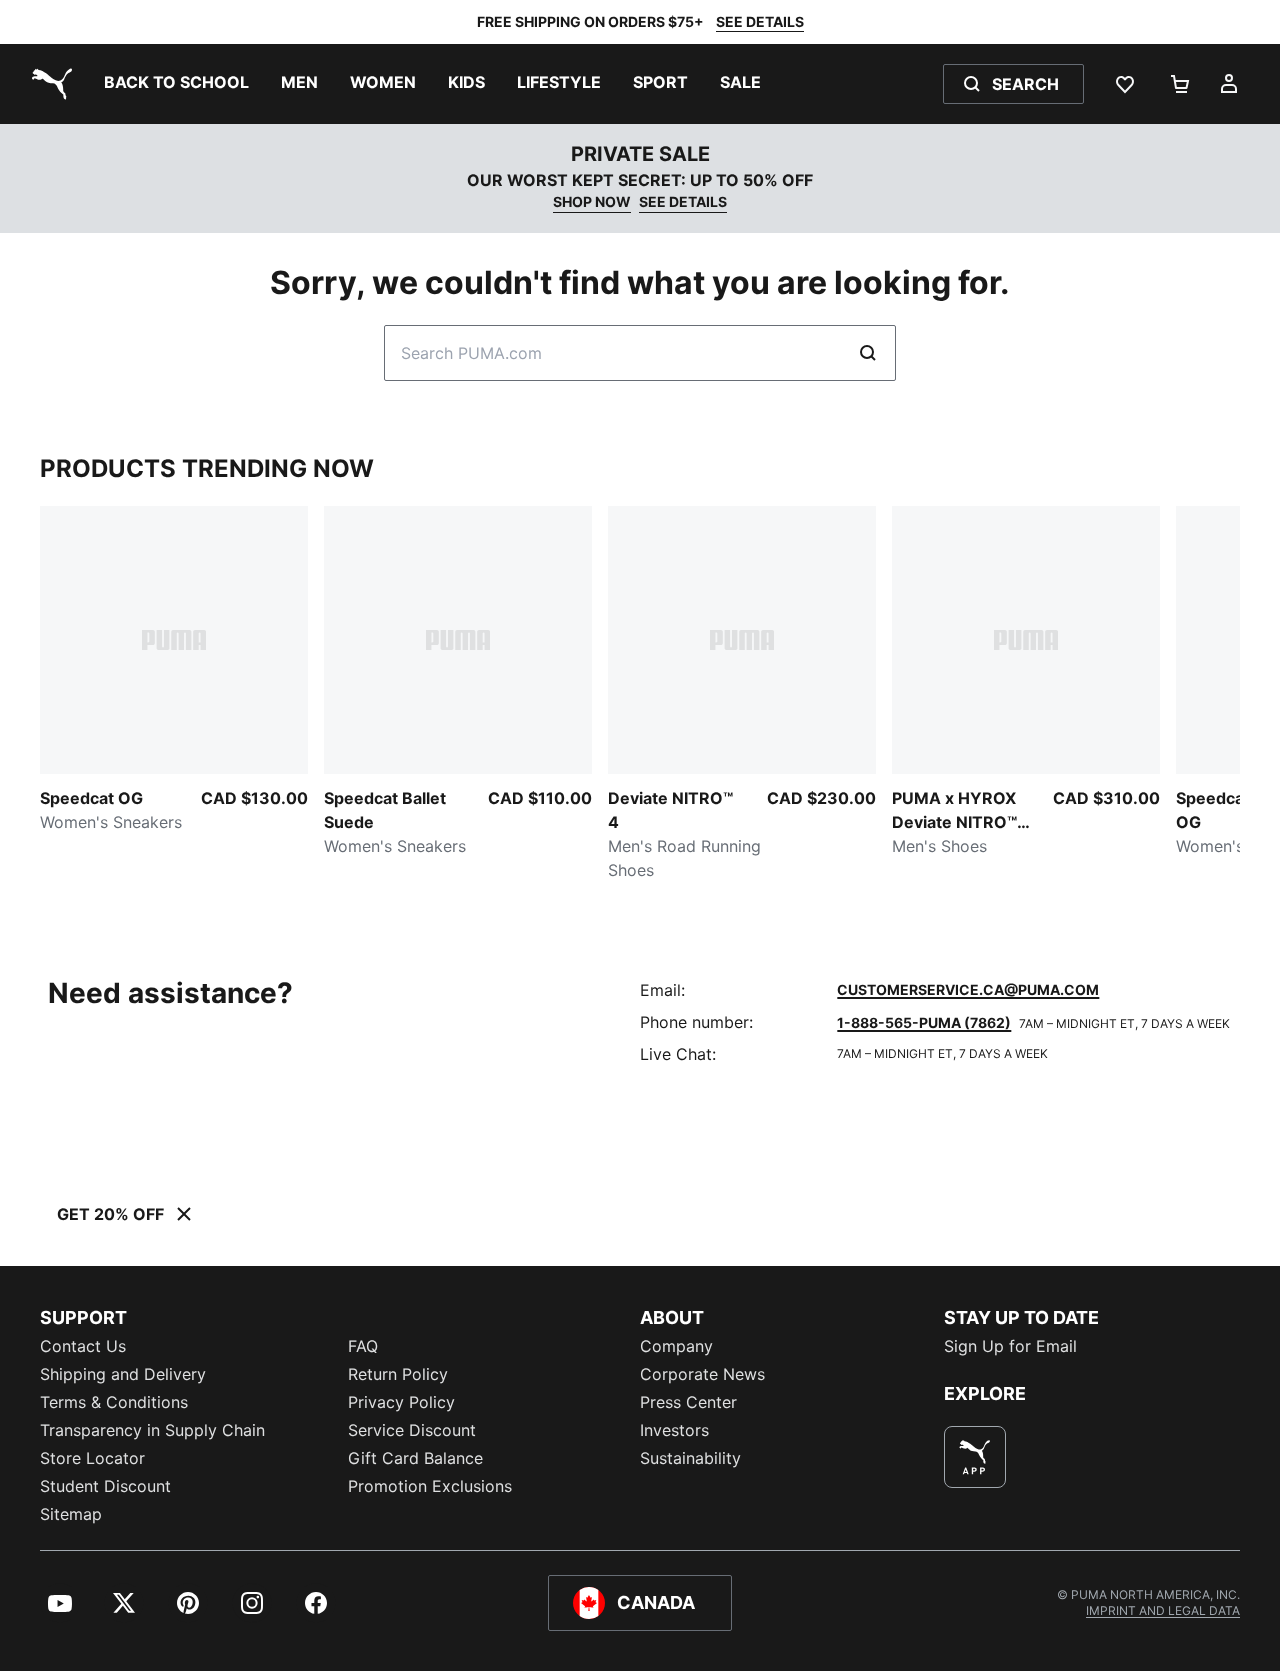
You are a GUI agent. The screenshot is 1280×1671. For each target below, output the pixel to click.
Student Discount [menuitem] (105, 1486)
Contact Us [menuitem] (83, 1346)
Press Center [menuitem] (688, 1402)
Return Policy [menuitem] (398, 1374)
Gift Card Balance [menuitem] (415, 1458)
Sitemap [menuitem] (71, 1514)
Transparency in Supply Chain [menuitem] (152, 1430)
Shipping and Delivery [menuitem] (123, 1374)
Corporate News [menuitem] (702, 1374)
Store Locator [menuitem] (92, 1458)
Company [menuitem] (676, 1346)
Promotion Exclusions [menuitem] (430, 1486)
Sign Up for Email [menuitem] (1010, 1346)
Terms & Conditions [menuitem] (114, 1402)
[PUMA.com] (48, 84)
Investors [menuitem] (674, 1430)
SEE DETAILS (760, 21)
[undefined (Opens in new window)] (975, 1457)
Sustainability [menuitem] (690, 1458)
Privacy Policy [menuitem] (401, 1402)
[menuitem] (176, 84)
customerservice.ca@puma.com (968, 989)
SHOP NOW (592, 201)
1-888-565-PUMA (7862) (924, 1022)
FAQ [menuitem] (363, 1346)
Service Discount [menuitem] (412, 1430)
